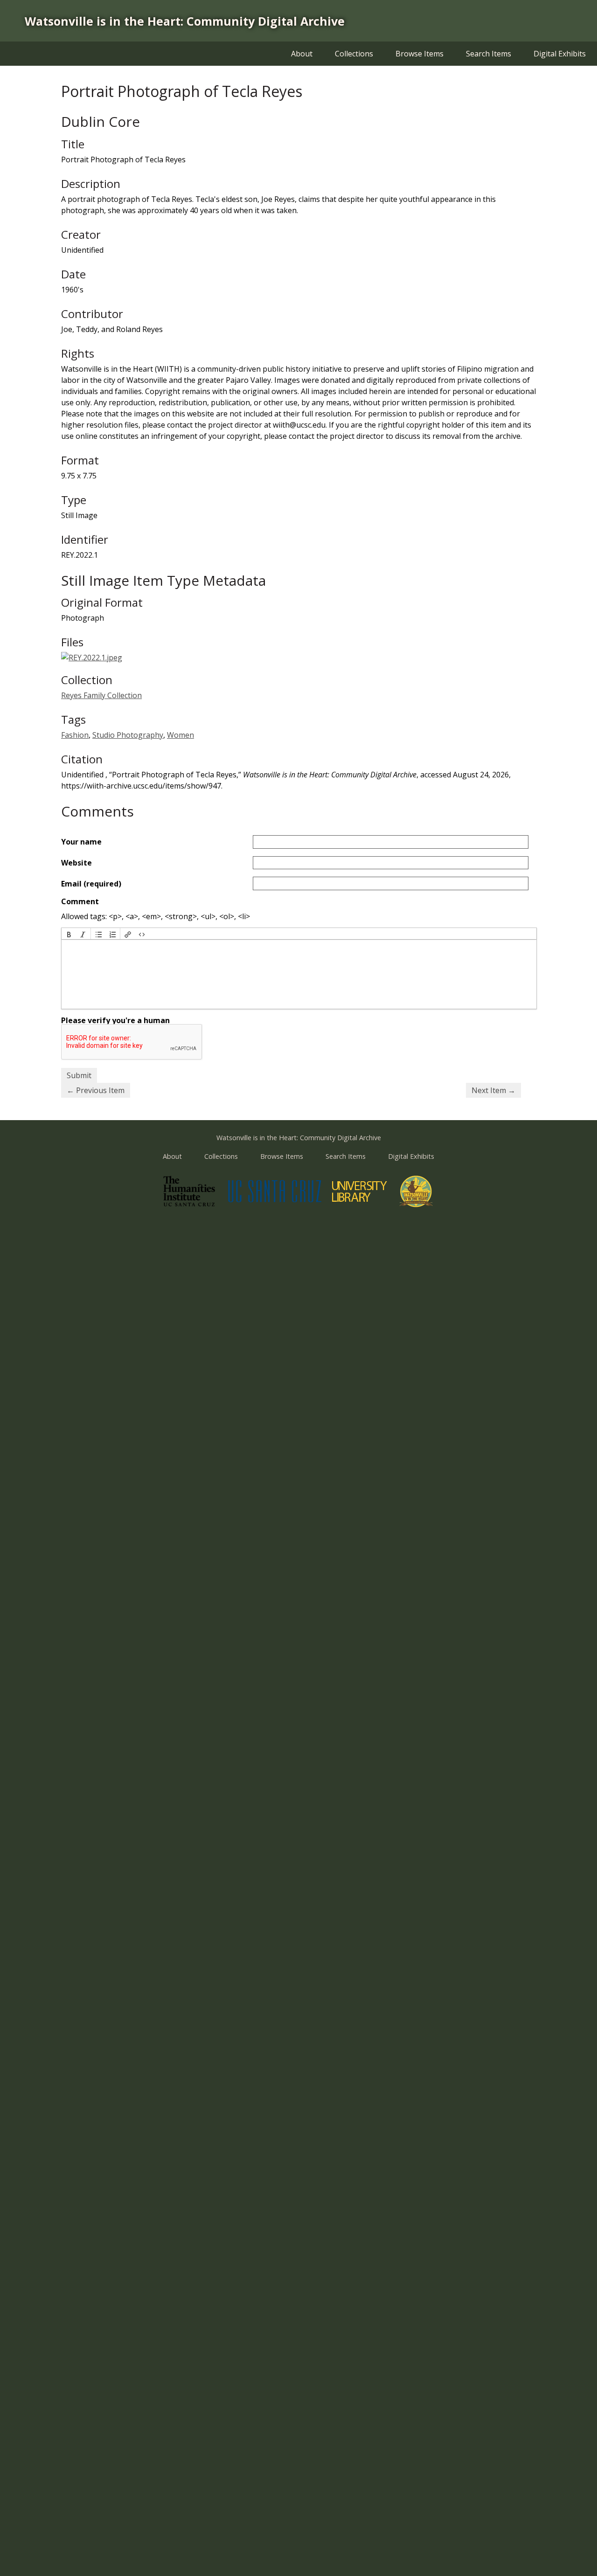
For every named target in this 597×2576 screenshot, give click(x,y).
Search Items (489, 54)
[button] (69, 934)
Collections (354, 54)
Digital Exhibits (560, 54)
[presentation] (69, 934)
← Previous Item (96, 1090)
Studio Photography (128, 735)
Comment (80, 901)
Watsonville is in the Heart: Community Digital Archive (185, 21)
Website (76, 863)
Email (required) (91, 884)
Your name (81, 842)
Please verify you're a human (115, 1020)
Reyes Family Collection (101, 695)
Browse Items (420, 54)
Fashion (75, 735)
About (302, 54)
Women (180, 735)
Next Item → (493, 1090)
